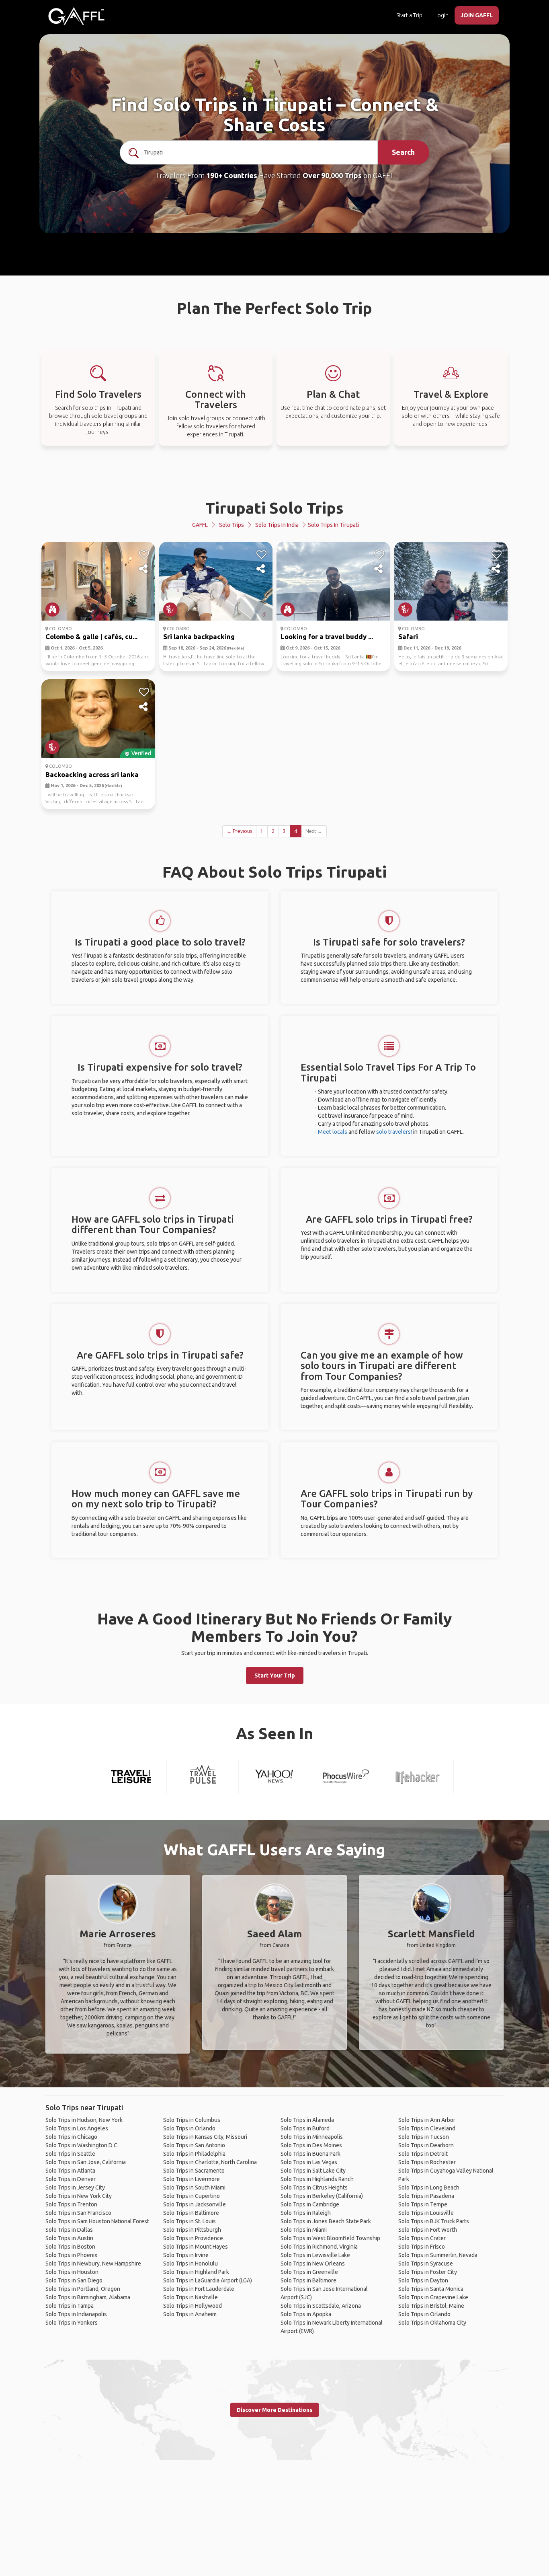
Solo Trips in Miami (304, 2230)
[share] (144, 569)
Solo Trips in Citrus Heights (314, 2187)
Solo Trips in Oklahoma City (432, 2323)
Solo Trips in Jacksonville (195, 2204)
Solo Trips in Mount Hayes (196, 2247)
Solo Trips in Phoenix (71, 2255)
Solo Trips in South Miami (194, 2187)
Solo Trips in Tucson (424, 2137)
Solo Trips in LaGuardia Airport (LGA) (208, 2280)
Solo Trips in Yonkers (72, 2323)
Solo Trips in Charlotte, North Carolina (210, 2162)
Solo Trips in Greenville (309, 2272)
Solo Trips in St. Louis (189, 2221)
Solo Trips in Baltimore (191, 2213)
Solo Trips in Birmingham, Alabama (88, 2297)
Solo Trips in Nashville (191, 2297)
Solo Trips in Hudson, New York (84, 2120)
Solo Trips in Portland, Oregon (83, 2289)
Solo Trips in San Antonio (194, 2145)
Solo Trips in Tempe (423, 2204)
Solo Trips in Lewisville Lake (315, 2255)
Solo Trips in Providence (193, 2238)
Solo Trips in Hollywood (193, 2306)
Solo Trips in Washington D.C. (82, 2145)
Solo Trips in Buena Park (310, 2154)
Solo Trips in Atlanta (70, 2171)
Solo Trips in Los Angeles (77, 2128)
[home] (76, 16)
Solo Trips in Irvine (186, 2255)
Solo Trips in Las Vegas (309, 2162)
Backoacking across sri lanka (92, 774)
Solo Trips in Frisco (422, 2247)
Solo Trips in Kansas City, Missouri (205, 2137)
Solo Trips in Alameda (307, 2120)
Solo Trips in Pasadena (426, 2196)
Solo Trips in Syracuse (426, 2264)
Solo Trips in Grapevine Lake (433, 2297)
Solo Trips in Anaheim (190, 2314)
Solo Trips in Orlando (189, 2128)
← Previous (239, 831)
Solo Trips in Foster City (428, 2272)
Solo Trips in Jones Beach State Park (326, 2221)
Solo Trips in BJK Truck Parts (434, 2221)
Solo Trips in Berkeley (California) (322, 2196)
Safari (408, 636)
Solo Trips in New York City (79, 2196)
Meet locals (333, 1132)
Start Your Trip (275, 1676)
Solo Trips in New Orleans (313, 2264)
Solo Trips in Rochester (427, 2162)
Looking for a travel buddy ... (327, 636)
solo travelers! (394, 1132)
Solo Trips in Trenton (71, 2204)
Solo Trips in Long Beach (429, 2187)
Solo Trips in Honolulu (191, 2264)
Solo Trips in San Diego (74, 2280)
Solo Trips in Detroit (423, 2154)
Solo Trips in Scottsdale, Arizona (321, 2306)
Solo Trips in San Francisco (78, 2213)
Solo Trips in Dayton (423, 2280)
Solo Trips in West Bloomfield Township (330, 2238)
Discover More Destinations (274, 2410)
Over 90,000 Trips (332, 175)
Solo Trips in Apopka (306, 2314)
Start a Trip (409, 15)
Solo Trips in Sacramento (194, 2171)
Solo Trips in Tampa (70, 2306)
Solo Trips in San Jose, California (86, 2162)
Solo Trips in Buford (305, 2128)
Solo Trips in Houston (72, 2272)
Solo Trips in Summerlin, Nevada (438, 2255)
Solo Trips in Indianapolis (76, 2314)
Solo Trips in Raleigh (306, 2213)
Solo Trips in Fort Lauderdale (199, 2289)
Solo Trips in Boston (70, 2247)
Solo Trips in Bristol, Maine (431, 2306)
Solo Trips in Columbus (192, 2120)
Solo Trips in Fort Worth (428, 2230)
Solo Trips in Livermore (192, 2179)
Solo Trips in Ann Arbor (427, 2120)
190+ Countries (232, 175)
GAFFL (200, 525)
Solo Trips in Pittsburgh (192, 2230)
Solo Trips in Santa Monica (431, 2289)
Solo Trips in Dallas (69, 2230)
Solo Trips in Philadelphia (194, 2154)
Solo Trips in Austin (69, 2238)
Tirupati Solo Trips (274, 508)
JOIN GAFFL (477, 15)
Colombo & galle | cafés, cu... (91, 636)
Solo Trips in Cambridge (310, 2204)
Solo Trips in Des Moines (311, 2145)
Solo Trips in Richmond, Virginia (319, 2247)
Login (441, 15)
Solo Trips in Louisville (426, 2213)
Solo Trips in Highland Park (196, 2272)
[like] (144, 555)
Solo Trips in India (277, 525)
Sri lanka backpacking (199, 636)
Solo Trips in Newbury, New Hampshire (93, 2264)
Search (403, 152)
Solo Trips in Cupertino (192, 2196)
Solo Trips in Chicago (71, 2137)
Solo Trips (231, 525)
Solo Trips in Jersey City (75, 2187)
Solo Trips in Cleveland (427, 2128)
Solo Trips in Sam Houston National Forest (97, 2221)
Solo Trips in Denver (71, 2179)
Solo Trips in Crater (422, 2238)
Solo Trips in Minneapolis (312, 2137)
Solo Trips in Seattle (70, 2154)
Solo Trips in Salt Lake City (313, 2171)
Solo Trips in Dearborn (426, 2145)
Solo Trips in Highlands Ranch (317, 2179)
